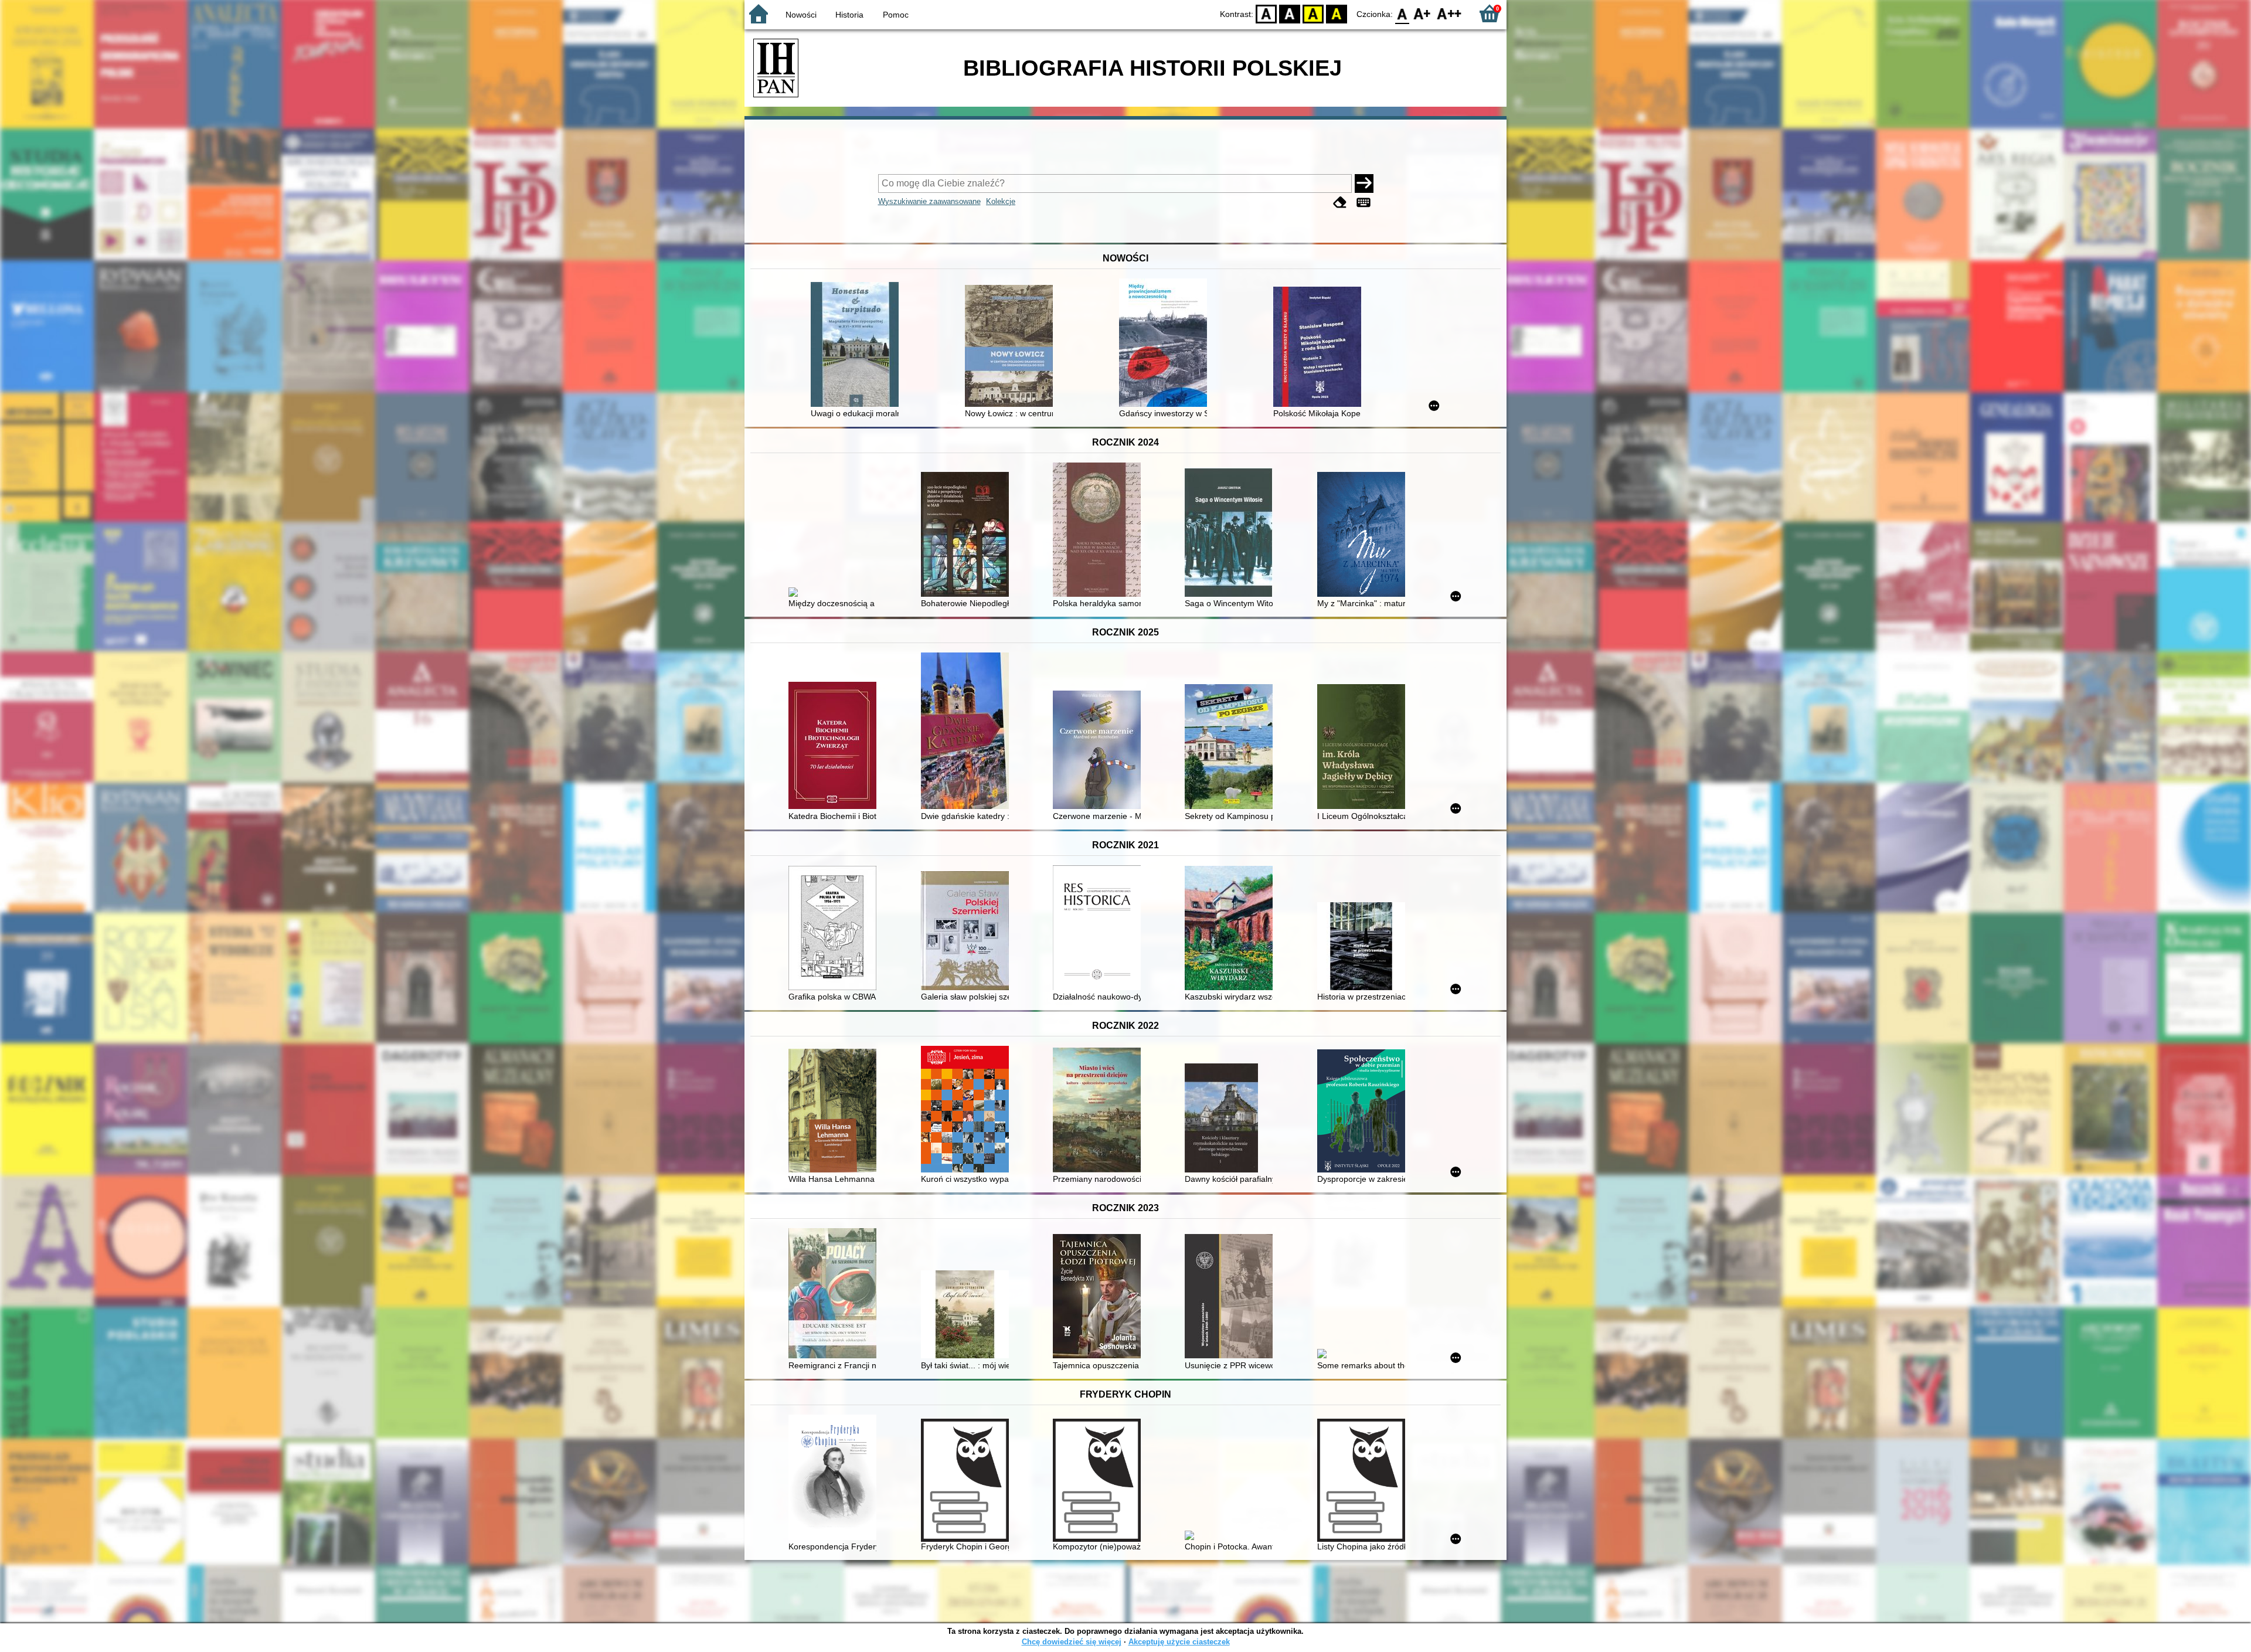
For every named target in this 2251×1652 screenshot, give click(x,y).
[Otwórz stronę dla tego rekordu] (858, 346)
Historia (849, 15)
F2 (1449, 13)
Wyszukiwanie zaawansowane (929, 201)
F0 (1402, 13)
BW (1290, 13)
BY (1337, 13)
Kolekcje (1001, 201)
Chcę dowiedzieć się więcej (1072, 1642)
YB (1313, 13)
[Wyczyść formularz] (1340, 203)
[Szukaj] (1364, 183)
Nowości (801, 15)
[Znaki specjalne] (1363, 203)
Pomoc (896, 15)
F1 (1422, 13)
